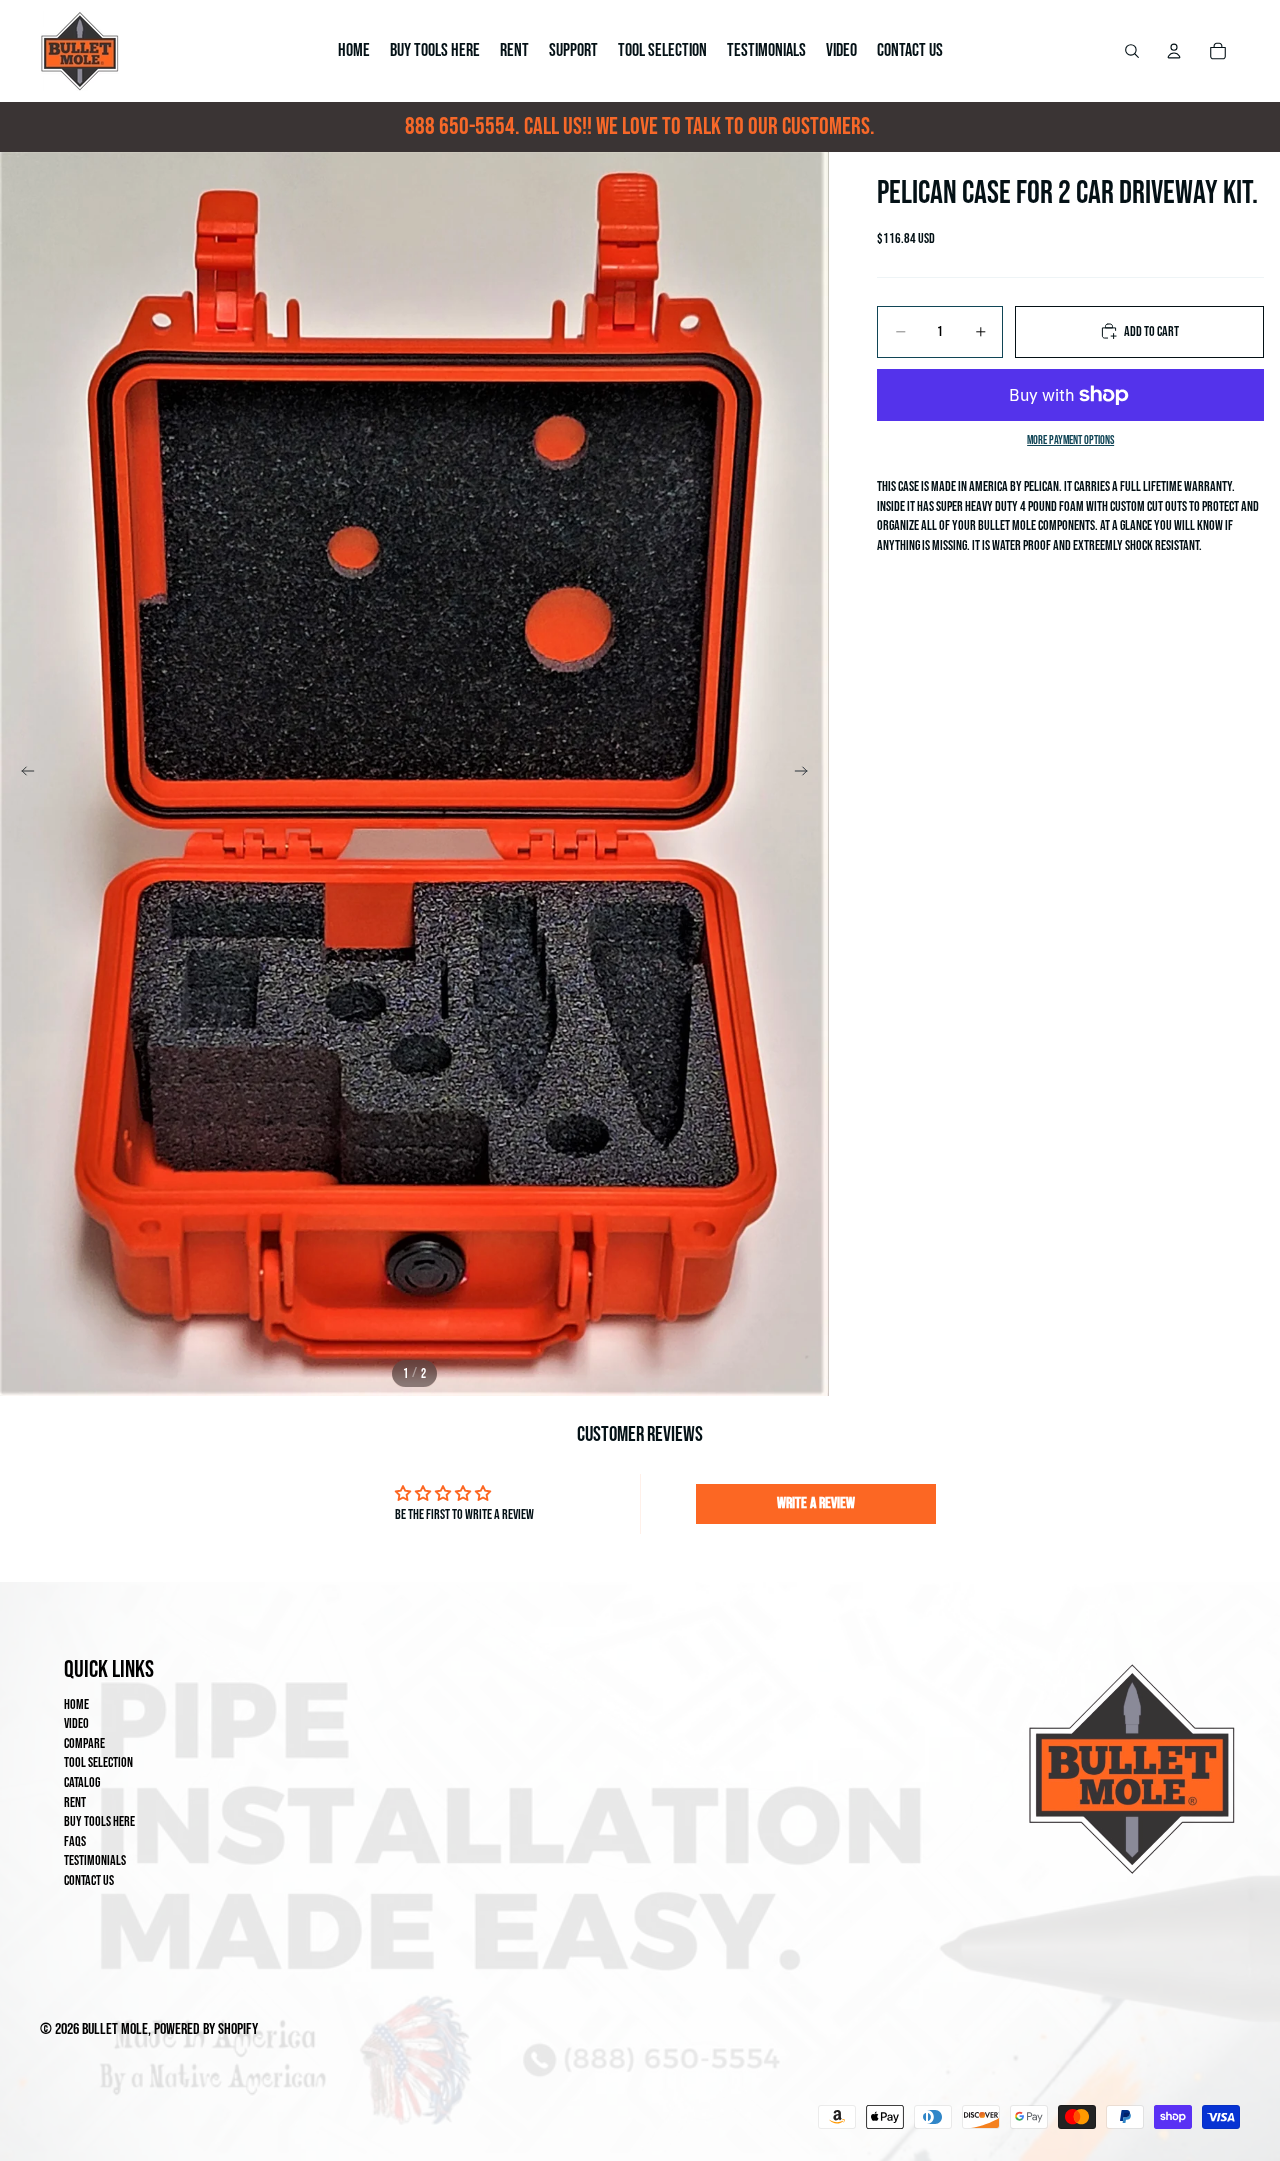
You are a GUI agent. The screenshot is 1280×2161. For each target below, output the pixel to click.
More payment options (1070, 439)
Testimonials (95, 1860)
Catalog (82, 1782)
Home (76, 1704)
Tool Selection (98, 1762)
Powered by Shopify (206, 2029)
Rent (75, 1802)
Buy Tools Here (99, 1821)
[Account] (1174, 51)
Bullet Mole (115, 2029)
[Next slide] (807, 774)
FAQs (75, 1841)
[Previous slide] (22, 774)
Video (76, 1723)
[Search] (1132, 51)
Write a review (816, 1503)
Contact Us (89, 1880)
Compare (84, 1743)
